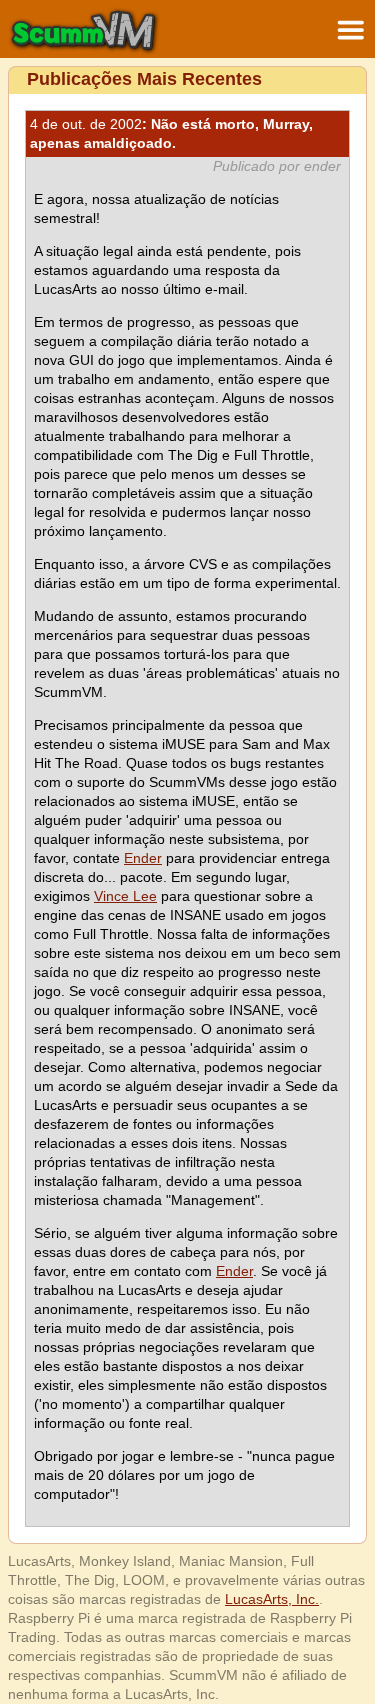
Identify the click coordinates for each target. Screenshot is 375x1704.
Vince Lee (125, 896)
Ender (143, 858)
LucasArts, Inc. (272, 1599)
